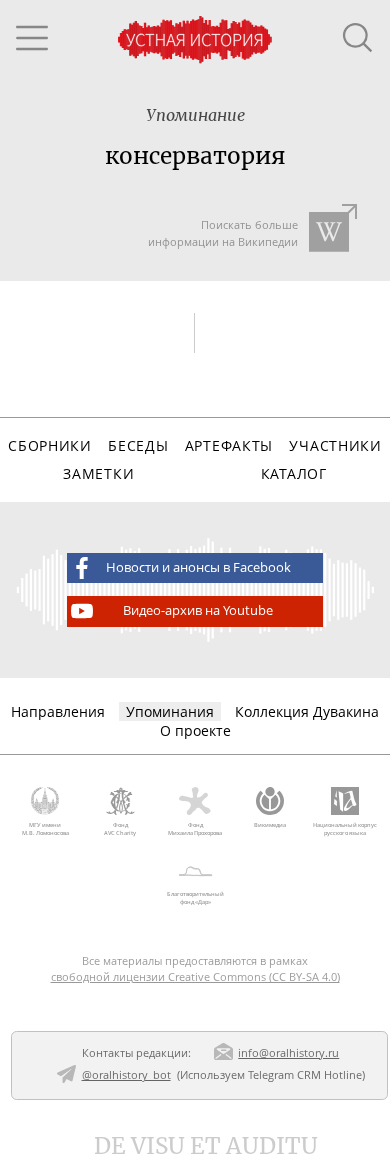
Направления (58, 711)
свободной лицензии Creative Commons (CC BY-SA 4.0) (195, 976)
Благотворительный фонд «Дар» (195, 898)
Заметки (98, 473)
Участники (335, 445)
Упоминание (195, 115)
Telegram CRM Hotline (305, 1074)
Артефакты (229, 445)
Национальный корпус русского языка (345, 829)
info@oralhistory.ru (288, 1052)
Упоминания (170, 711)
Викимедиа (270, 825)
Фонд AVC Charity (120, 829)
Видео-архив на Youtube (198, 610)
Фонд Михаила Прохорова (195, 829)
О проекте (195, 730)
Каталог (294, 473)
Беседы (138, 445)
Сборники (50, 445)
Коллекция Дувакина (307, 711)
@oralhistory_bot (126, 1074)
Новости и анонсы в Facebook (198, 567)
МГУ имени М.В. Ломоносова (45, 829)
